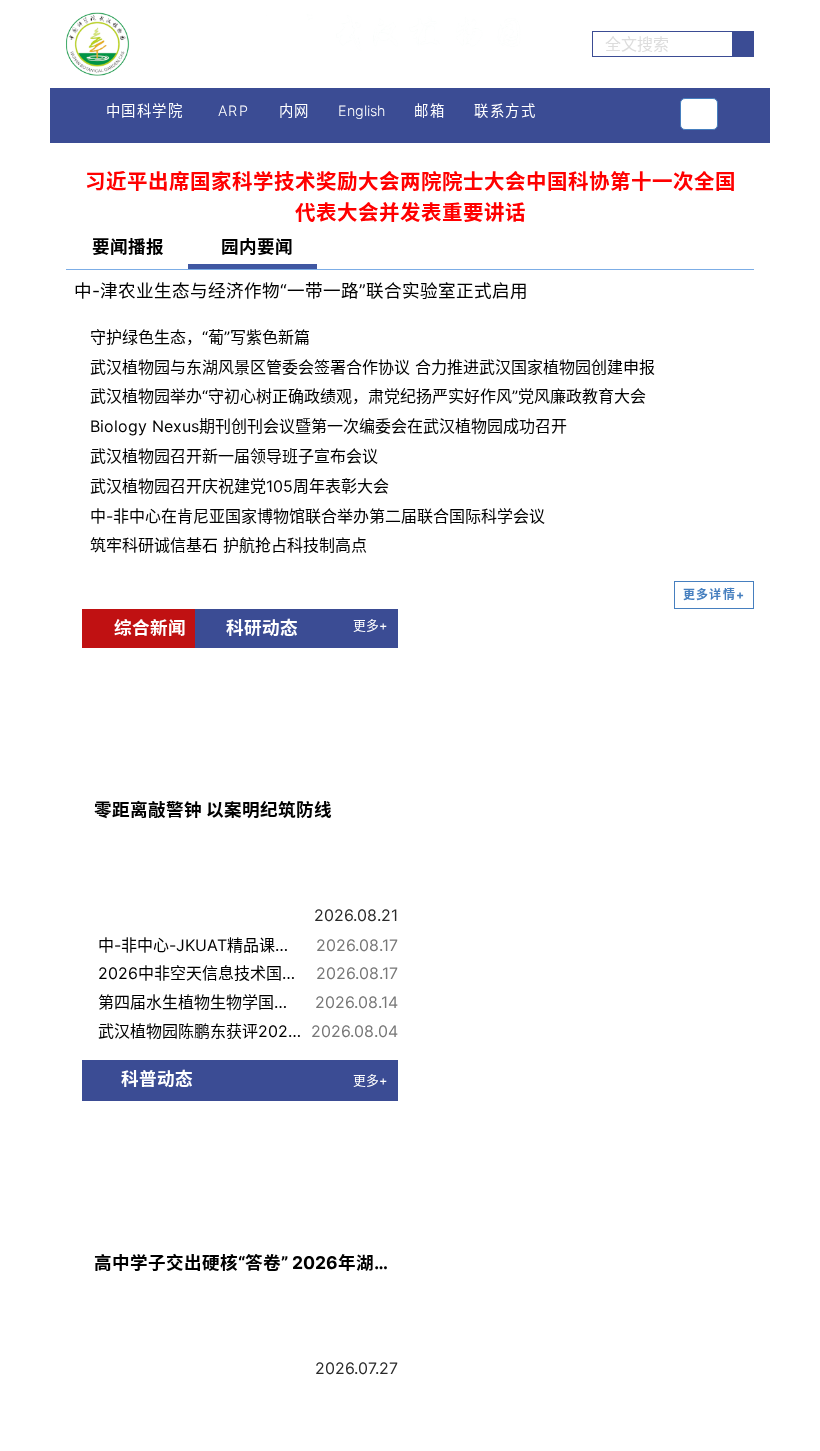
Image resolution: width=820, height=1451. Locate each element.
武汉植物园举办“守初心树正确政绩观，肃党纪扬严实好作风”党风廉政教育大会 (368, 396)
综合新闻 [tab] (145, 627)
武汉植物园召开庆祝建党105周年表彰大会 (239, 486)
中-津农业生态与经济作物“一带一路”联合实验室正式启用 (301, 290)
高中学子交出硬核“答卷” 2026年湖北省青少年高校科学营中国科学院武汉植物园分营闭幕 (246, 1262)
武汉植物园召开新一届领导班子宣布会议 (234, 456)
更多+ (370, 625)
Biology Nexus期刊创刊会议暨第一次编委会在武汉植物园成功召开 (328, 426)
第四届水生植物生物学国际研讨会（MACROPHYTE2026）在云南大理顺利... (200, 1002)
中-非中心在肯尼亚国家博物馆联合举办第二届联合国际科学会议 (317, 516)
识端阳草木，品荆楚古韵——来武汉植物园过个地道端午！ (200, 1426)
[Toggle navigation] (699, 114)
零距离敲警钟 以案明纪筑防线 (213, 809)
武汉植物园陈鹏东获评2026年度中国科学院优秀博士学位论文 (200, 1031)
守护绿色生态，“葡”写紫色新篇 (200, 337)
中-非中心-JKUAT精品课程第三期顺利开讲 (200, 945)
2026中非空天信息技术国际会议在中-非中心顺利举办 (200, 973)
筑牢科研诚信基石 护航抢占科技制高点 (228, 545)
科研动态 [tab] (257, 627)
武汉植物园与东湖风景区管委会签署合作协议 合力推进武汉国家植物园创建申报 (372, 367)
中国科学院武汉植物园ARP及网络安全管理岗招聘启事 (614, 1230)
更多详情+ (714, 594)
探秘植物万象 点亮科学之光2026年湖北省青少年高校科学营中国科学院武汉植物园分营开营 (200, 1398)
